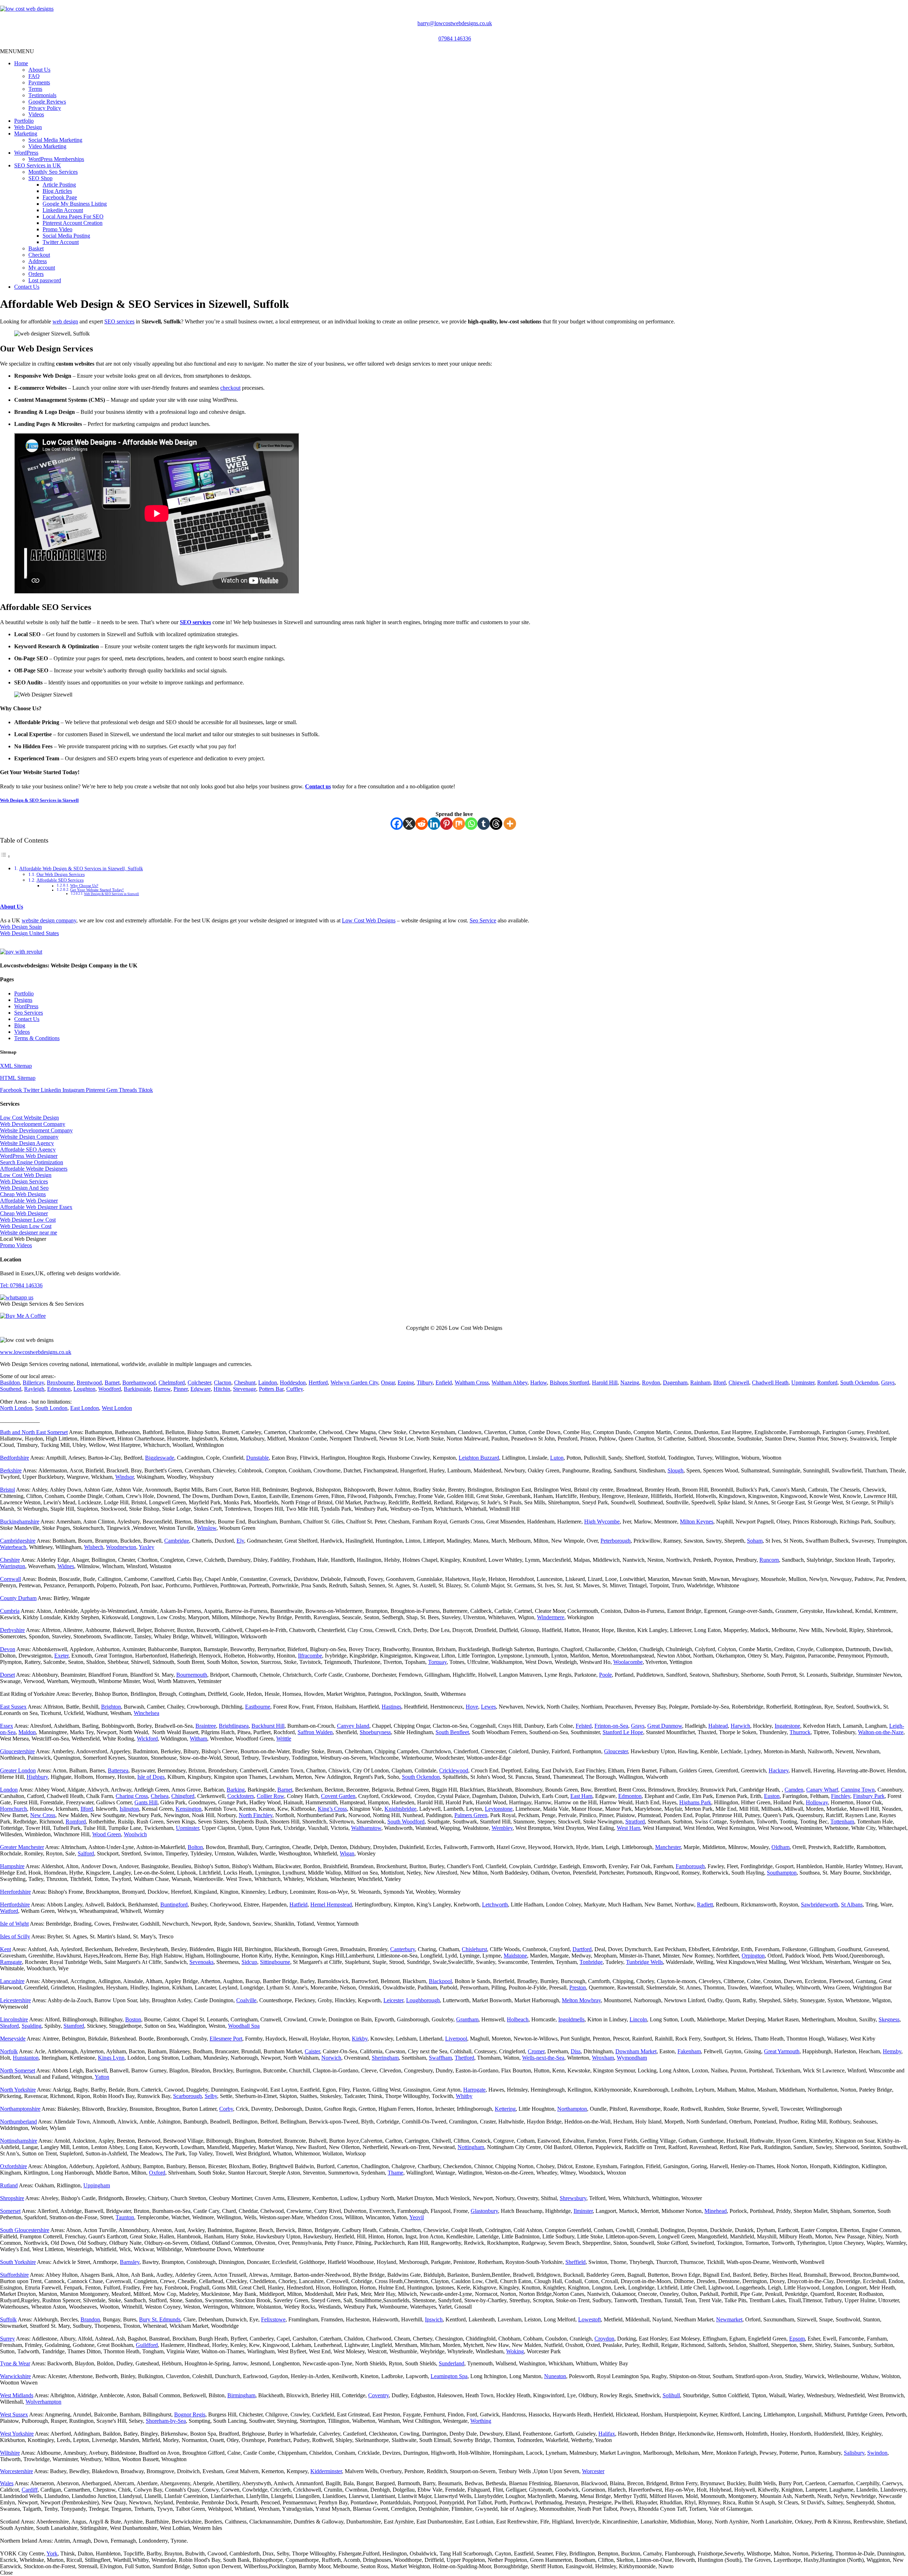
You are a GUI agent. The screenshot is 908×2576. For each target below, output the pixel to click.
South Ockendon (859, 1383)
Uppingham (97, 2185)
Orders (36, 274)
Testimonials (42, 95)
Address (38, 261)
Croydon (604, 2339)
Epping (406, 1383)
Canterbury (403, 1949)
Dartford (582, 1949)
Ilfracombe (310, 1656)
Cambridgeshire (18, 1541)
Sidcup (249, 1962)
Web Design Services (24, 1181)
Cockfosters (241, 1796)
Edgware (201, 1389)
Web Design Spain (21, 927)
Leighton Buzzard (479, 1458)
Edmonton (59, 1389)
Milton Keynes (697, 1522)
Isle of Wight (14, 1924)
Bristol (7, 1490)
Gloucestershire (17, 1751)
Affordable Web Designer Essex (36, 1207)
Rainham (700, 1383)
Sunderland (452, 2363)
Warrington (13, 1566)
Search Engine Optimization (32, 1162)
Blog (20, 1025)
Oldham (780, 1847)
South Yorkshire (18, 2262)
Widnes (66, 1566)
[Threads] (496, 824)
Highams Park (695, 1802)
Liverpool (456, 2039)
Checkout (39, 255)
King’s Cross (332, 1809)
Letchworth (495, 1905)
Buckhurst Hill (268, 1726)
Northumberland (18, 2122)
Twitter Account (61, 242)
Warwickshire (15, 2376)
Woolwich (135, 1834)
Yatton (102, 2077)
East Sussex (13, 1707)
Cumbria (10, 1611)
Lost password (45, 280)
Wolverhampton (43, 2402)
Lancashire (12, 1981)
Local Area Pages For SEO (73, 216)
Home (21, 63)
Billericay (33, 1383)
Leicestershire (15, 2000)
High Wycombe (602, 1522)
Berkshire (11, 1470)
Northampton (572, 2109)
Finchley (841, 1796)
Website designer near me (29, 1233)
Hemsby (892, 2051)
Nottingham (471, 2147)
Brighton (111, 1707)
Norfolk (9, 2051)
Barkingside (137, 1389)
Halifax (607, 2434)
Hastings (391, 1707)
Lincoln (638, 2019)
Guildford (147, 2345)
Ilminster (583, 2211)
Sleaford (9, 2026)
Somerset (10, 2211)
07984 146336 (455, 38)
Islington (129, 1809)
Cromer (536, 2051)
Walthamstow (366, 1828)
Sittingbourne (275, 1962)
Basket (36, 248)
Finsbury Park (869, 1796)
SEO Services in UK (38, 165)
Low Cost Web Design (26, 1175)
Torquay (437, 1662)
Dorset (7, 1675)
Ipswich (434, 2319)
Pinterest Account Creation (73, 223)
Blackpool (440, 1981)
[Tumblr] (484, 824)
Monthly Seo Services (53, 172)
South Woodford (406, 1822)
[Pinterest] (446, 824)
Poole (605, 1675)
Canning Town (858, 1790)
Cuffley (295, 1389)
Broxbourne (60, 1383)
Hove (472, 1707)
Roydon (651, 1383)
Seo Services (29, 1013)
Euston (772, 1796)
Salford (86, 1853)
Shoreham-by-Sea (166, 2421)
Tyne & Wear (15, 2363)
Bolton (195, 1847)
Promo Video (57, 229)
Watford (9, 1911)
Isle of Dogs (151, 1777)
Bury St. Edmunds (160, 2319)
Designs (23, 1000)
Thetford (464, 2058)
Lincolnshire (14, 2019)
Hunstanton (26, 2058)
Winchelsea (146, 1713)
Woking (515, 2351)
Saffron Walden (315, 1732)
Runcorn (769, 1560)
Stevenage (245, 1389)
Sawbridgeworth (820, 1905)
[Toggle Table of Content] (5, 856)
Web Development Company (33, 1124)
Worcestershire (16, 2471)
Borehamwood (139, 1383)
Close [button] (6, 2573)
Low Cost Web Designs (369, 920)
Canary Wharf (822, 1790)
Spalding (32, 2026)
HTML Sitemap (18, 1078)
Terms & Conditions (37, 1038)
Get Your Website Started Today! (97, 890)
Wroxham (603, 2058)
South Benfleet (452, 1732)
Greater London (18, 1770)
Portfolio (24, 121)
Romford (827, 1383)
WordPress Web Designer (29, 1156)
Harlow (539, 1383)
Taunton (125, 2217)
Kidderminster (326, 2471)
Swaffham (440, 2058)
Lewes (488, 1707)
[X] (409, 824)
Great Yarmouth (782, 2051)
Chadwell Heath (770, 1383)
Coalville (246, 2000)
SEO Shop (40, 178)
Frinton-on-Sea (611, 1726)
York (52, 2553)
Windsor (124, 1477)
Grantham (467, 2019)
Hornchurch (13, 1809)
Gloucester (616, 1751)
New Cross (43, 1815)
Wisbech (94, 1547)
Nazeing (630, 1383)
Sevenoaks (201, 1962)
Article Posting (59, 185)
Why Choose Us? (84, 886)
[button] (17, 51)
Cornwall (10, 1579)
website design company (49, 920)
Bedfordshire (15, 1458)
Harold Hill (605, 1383)
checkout (230, 388)
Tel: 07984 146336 (21, 1285)
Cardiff (30, 2490)
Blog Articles (57, 191)
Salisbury (854, 2453)
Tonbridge (591, 1962)
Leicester (393, 2000)
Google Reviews (47, 102)
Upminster (803, 1383)
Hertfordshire (15, 1905)
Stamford (74, 2026)
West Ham (629, 1828)
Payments (39, 82)
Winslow (207, 1528)
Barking (236, 1790)
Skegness (889, 2019)
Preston (578, 1987)
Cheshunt (245, 1383)
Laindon (268, 1383)
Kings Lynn (111, 2058)
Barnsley (130, 2262)
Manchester (668, 1847)
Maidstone (515, 1956)
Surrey (7, 2339)
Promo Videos (16, 1245)
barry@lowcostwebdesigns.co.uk (455, 23)
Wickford (147, 1739)
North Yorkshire (18, 2090)
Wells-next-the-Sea (543, 2058)
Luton (557, 1458)
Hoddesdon (293, 1383)
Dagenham (675, 1383)
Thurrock (800, 1732)
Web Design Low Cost (26, 1226)
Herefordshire (15, 1892)
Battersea (118, 1770)
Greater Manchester (22, 1847)
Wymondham (632, 2058)
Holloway (817, 1802)
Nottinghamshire (19, 2141)
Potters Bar (271, 1389)
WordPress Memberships (56, 159)
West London (117, 1408)
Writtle (284, 1739)
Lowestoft (589, 2319)
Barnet (112, 1383)
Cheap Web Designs (23, 1194)
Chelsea (160, 1796)
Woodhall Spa (244, 2026)
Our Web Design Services (61, 874)
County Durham (18, 1598)
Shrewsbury (573, 2198)
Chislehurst (474, 1949)
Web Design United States (29, 933)
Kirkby (360, 2039)
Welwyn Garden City (354, 1383)
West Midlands (17, 2395)
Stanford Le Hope (623, 1732)
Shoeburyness (375, 1732)
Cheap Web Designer (24, 1213)
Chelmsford (172, 1383)
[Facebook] (397, 824)
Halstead (718, 1726)
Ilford (719, 1383)
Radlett (705, 1905)
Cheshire (10, 1560)
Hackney (779, 1770)
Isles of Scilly (15, 1936)
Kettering (505, 2109)
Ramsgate (11, 1962)
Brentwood (89, 1383)
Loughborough (423, 2000)
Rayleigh (34, 1389)
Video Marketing (47, 146)
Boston (133, 2019)
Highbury (37, 1777)
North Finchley (256, 1815)
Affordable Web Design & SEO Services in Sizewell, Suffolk (81, 868)
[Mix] (459, 824)
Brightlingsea (234, 1726)
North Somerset (18, 2070)
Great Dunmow (665, 1726)
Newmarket (729, 2319)
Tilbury (425, 1383)
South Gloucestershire (25, 2230)
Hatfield (298, 1905)
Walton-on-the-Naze (881, 1732)
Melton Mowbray (581, 2000)
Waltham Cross (472, 1383)
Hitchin (222, 1389)
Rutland (9, 2185)
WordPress (26, 153)
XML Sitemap (16, 1066)
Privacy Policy (45, 108)
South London (51, 1408)
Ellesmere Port (226, 2039)
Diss (576, 2051)
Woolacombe (628, 1662)
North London (16, 1408)
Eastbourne (258, 1707)
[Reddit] (422, 824)
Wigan (347, 1853)
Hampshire (12, 1866)
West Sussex (14, 2414)
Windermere (551, 1617)
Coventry (378, 2395)
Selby (211, 2096)
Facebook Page (60, 197)
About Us (39, 70)
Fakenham (689, 2051)
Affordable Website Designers (34, 1169)
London (9, 1790)
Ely (240, 1541)
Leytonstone (499, 1809)
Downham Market (636, 2051)
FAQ (34, 76)
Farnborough (690, 1866)
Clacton (223, 1383)
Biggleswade (160, 1458)
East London (85, 1408)
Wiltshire (10, 2453)
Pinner (181, 1389)
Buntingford (174, 1905)
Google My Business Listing (75, 204)
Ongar (388, 1383)
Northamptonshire (20, 2109)
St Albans (852, 1905)
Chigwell (739, 1383)
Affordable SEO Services (60, 880)
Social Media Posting (66, 236)
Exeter (61, 1656)
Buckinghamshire (20, 1522)
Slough (676, 1470)
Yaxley (146, 1547)
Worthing (481, 2421)
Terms (35, 89)
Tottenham (842, 1822)
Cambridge (177, 1541)
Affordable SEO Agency (28, 1150)
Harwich (740, 1726)
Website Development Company (36, 1130)
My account (42, 268)
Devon (8, 1649)
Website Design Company (29, 1137)
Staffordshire (14, 2275)
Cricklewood (454, 1770)
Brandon (90, 2319)
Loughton (84, 1389)
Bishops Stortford (569, 1383)
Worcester (593, 2471)
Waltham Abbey (510, 1383)
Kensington (189, 1809)
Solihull (671, 2395)
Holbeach (518, 2019)
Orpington (753, 1956)
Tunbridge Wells (644, 1962)
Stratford (635, 1822)
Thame (395, 2173)
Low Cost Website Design (29, 1118)
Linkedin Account (63, 210)
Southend (11, 1389)
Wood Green (107, 1834)
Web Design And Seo (24, 1188)
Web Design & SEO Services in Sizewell (39, 800)
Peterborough (616, 1541)
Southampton (782, 1873)
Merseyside (13, 2039)
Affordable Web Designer (29, 1201)
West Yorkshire (17, 2434)
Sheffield (575, 2262)
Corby (226, 2109)
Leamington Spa (449, 2376)
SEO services (119, 321)
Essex (7, 1726)
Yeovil (417, 2217)
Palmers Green (471, 1815)
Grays (888, 1383)
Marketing (26, 134)
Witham (198, 1739)
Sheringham (385, 2058)
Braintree (206, 1726)
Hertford (318, 1383)
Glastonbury (484, 2211)
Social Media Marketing (55, 140)
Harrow (162, 1389)
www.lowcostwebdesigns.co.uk (36, 1352)
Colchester (199, 1383)
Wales (7, 2483)
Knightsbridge (400, 1809)
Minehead (716, 2211)
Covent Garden (338, 1796)
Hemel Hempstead (331, 1905)
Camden (794, 1790)
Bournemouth (192, 1675)
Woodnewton (121, 1547)
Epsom (797, 2339)
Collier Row (270, 1796)
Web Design (28, 127)
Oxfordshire (13, 2166)
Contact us (318, 786)
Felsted (584, 1726)
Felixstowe (273, 2319)
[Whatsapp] (471, 824)
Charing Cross (132, 1796)
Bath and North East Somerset (34, 1432)
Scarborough (187, 2096)
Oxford (157, 2173)
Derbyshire (12, 1630)
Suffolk (8, 2319)
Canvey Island (353, 1726)
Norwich (331, 2058)
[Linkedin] (434, 824)
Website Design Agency (27, 1143)
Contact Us (27, 287)
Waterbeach (13, 1547)
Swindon (877, 2453)
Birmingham (241, 2395)
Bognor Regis (190, 2414)
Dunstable (258, 1458)
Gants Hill (146, 1802)
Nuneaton (555, 2376)
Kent (5, 1949)
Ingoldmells (571, 2019)
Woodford (110, 1389)
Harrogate (474, 2090)
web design (65, 321)
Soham (755, 1541)
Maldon (27, 1732)
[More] (510, 824)
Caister (312, 2051)
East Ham (581, 1796)
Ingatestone (787, 1726)
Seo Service (483, 920)
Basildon (10, 1383)
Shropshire (12, 2198)
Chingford (183, 1796)
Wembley (502, 1828)
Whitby (464, 2096)
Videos (36, 114)
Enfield (444, 1383)
